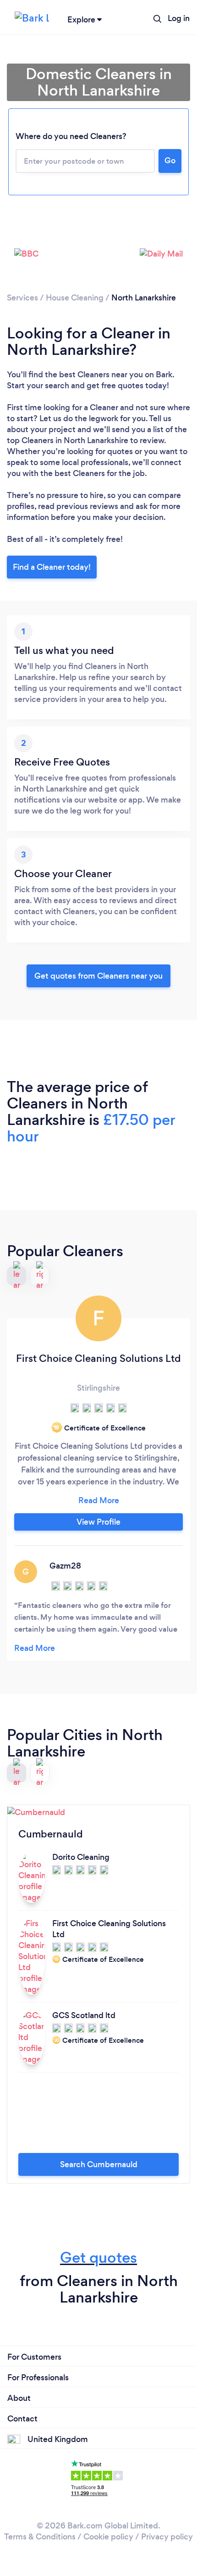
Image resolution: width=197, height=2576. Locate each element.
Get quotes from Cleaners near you (98, 976)
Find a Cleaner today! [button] (52, 567)
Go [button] (170, 161)
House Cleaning (75, 298)
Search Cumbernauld (99, 2164)
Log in (179, 18)
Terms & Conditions (40, 2537)
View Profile (98, 1522)
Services (22, 298)
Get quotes (98, 2257)
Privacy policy (167, 2537)
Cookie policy (108, 2537)
